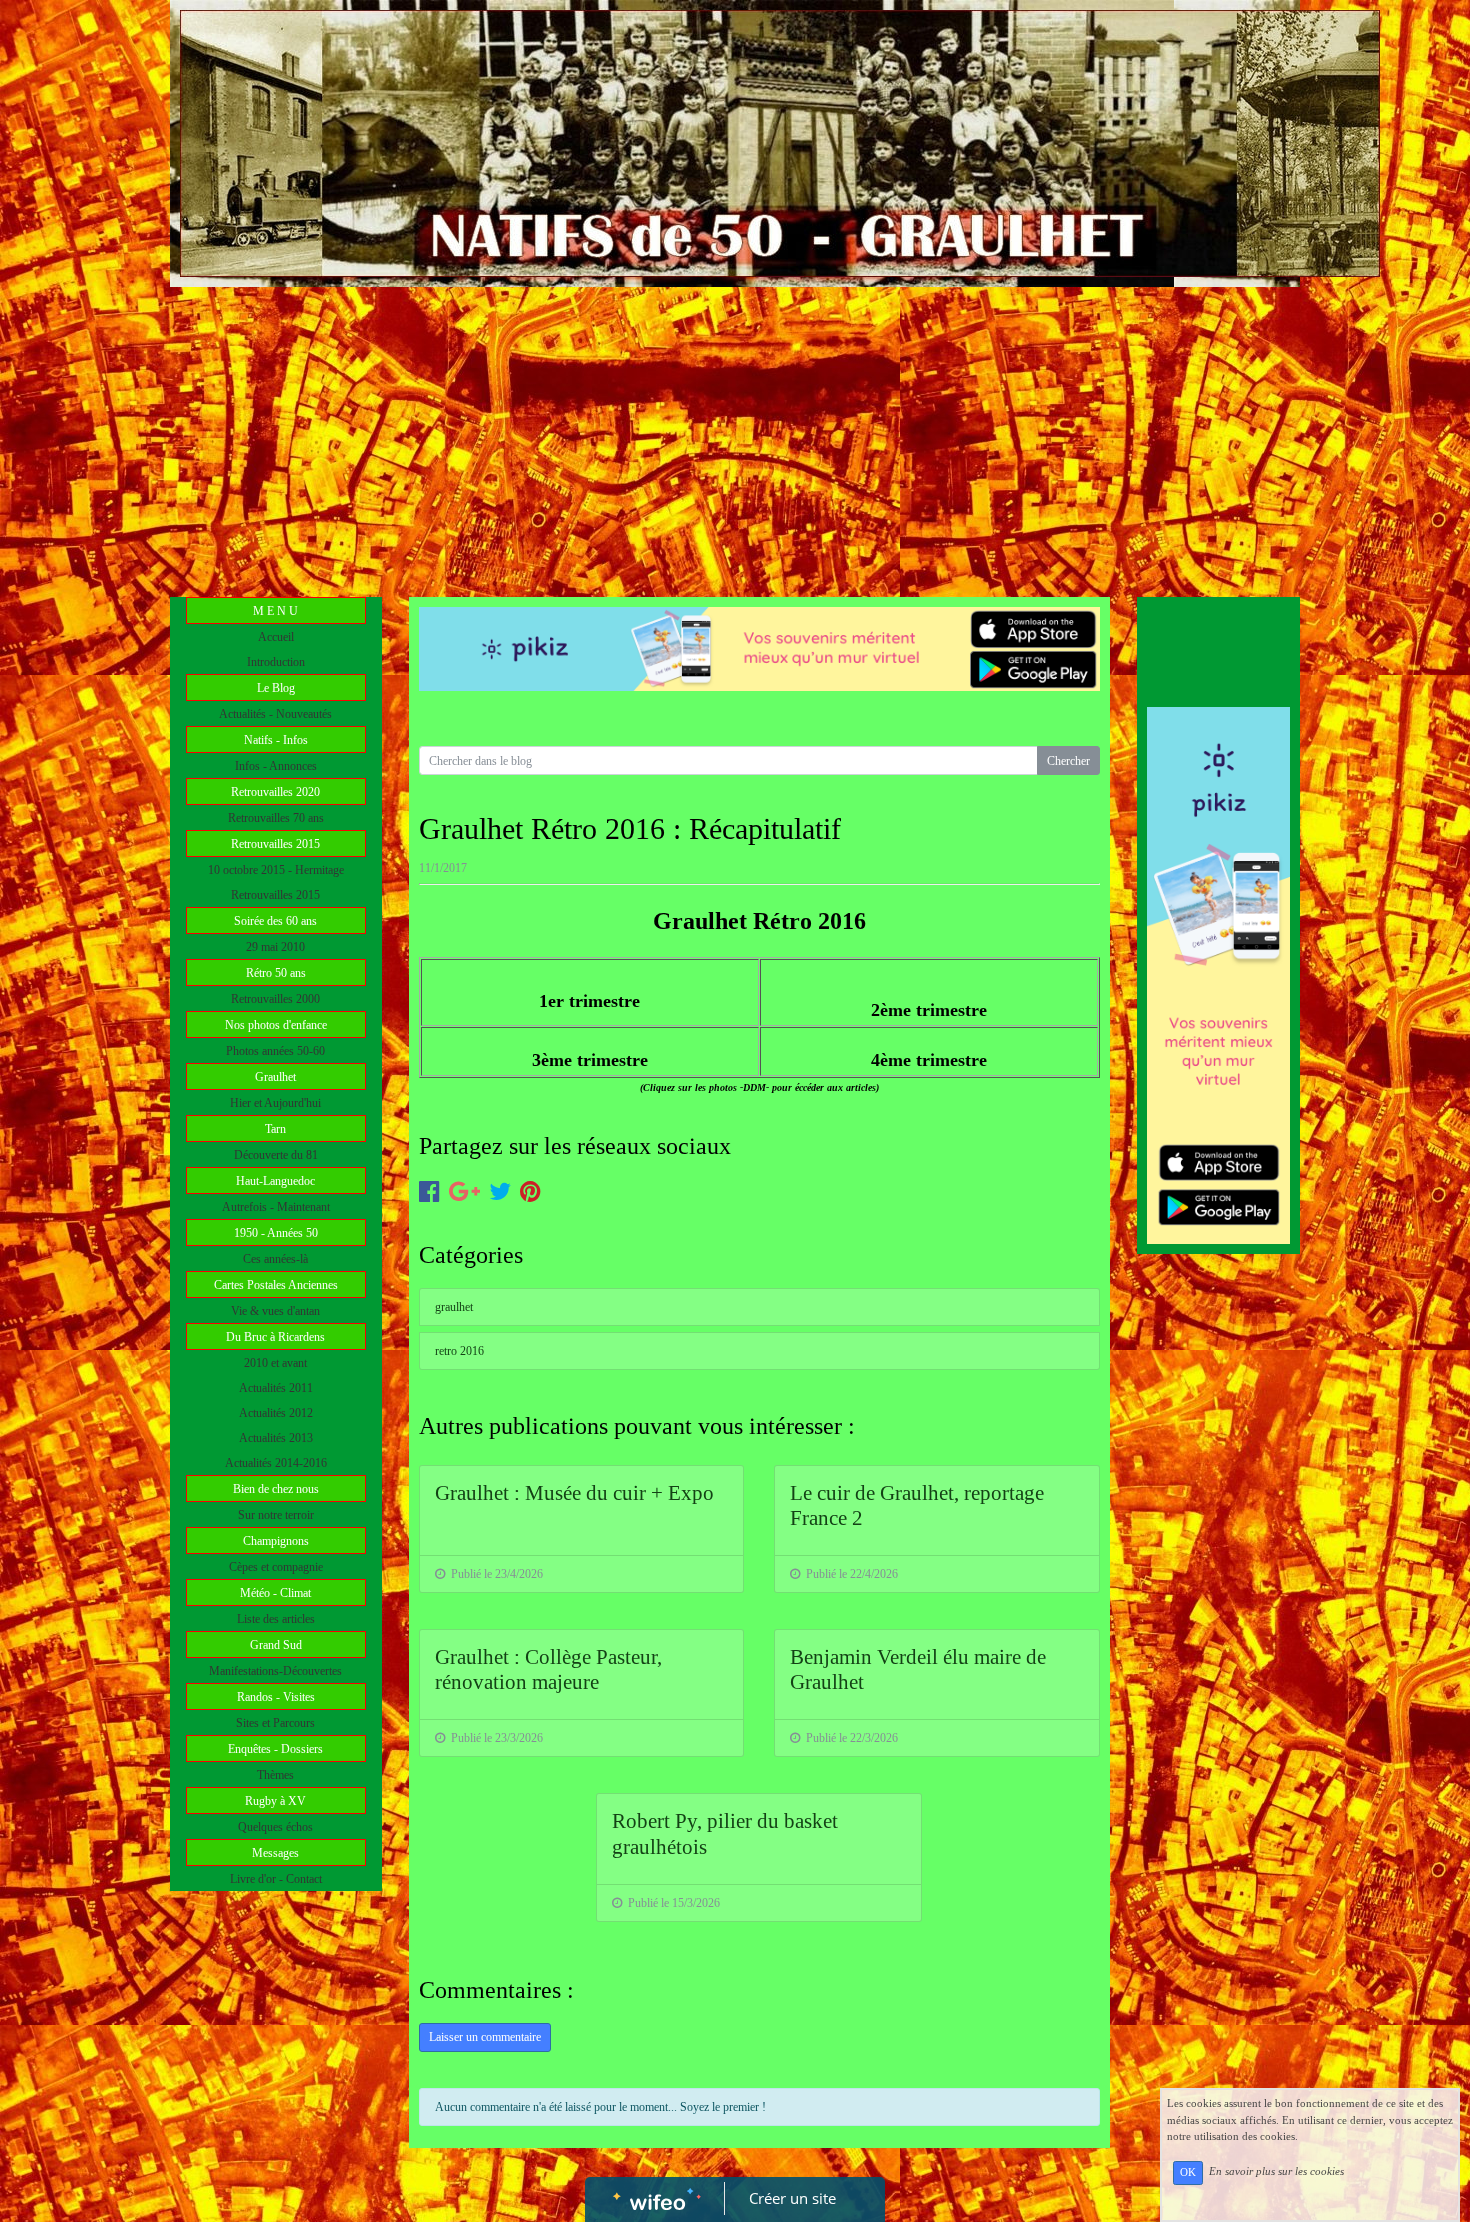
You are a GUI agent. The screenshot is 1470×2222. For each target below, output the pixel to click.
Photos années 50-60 (275, 1051)
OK (1188, 2172)
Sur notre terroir (276, 1515)
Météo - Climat (275, 1593)
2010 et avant (275, 1363)
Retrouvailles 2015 (275, 844)
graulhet (454, 1307)
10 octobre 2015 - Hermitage (276, 870)
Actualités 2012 (276, 1413)
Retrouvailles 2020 (275, 792)
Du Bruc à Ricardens (275, 1337)
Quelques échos (275, 1827)
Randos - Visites (276, 1697)
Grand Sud (276, 1645)
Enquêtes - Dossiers (275, 1749)
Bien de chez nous (276, 1489)
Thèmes (275, 1775)
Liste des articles (276, 1619)
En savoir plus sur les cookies (1276, 2172)
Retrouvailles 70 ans (276, 818)
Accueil (276, 637)
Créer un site (792, 2198)
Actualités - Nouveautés (275, 714)
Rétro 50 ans (276, 973)
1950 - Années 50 (276, 1233)
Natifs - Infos (276, 740)
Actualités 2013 (276, 1438)
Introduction (276, 662)
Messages (275, 1853)
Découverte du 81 (276, 1155)
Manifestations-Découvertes (275, 1671)
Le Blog (276, 688)
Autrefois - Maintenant (276, 1207)
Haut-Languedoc (275, 1181)
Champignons (276, 1541)
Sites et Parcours (275, 1723)
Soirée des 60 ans (275, 921)
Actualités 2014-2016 (276, 1463)
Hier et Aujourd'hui (275, 1103)
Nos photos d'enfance (276, 1025)
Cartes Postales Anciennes (276, 1285)
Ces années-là (275, 1259)
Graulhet (275, 1077)
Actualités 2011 (276, 1388)
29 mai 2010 (275, 947)
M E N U (275, 611)
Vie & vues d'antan (275, 1311)
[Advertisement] (735, 437)
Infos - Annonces (276, 766)
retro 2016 (459, 1351)
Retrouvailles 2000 (275, 999)
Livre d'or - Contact (276, 1879)
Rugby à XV (275, 1801)
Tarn (275, 1129)
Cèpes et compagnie (276, 1567)
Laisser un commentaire (485, 2037)
